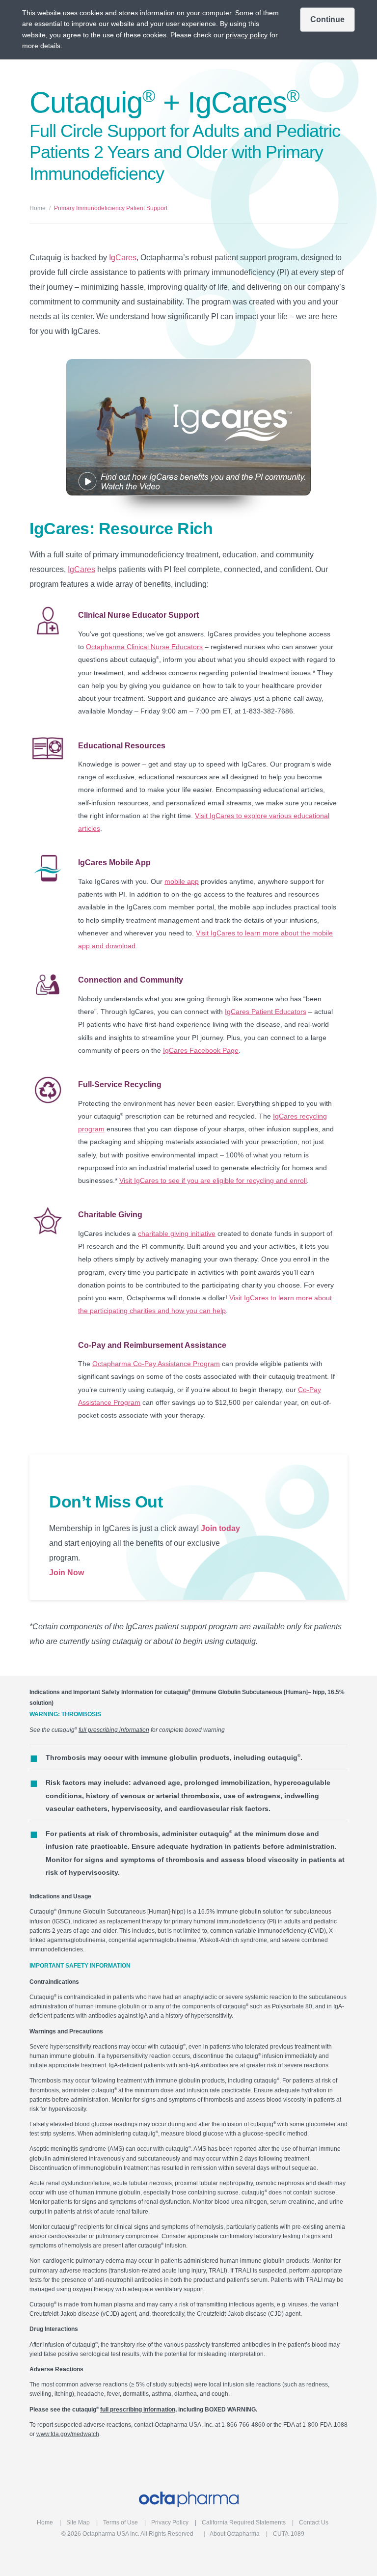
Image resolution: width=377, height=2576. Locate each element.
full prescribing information (114, 1730)
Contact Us (314, 2522)
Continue (327, 19)
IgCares (123, 258)
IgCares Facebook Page (201, 1050)
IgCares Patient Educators (266, 1012)
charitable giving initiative (177, 1233)
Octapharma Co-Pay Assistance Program (156, 1364)
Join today (220, 1528)
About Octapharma (235, 2534)
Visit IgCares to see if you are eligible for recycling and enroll (213, 1180)
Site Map (78, 2522)
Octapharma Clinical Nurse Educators (144, 647)
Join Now (67, 1573)
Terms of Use (121, 2522)
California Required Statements (244, 2522)
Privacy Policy (170, 2522)
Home (38, 208)
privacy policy (247, 35)
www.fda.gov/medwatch (68, 2434)
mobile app (182, 881)
